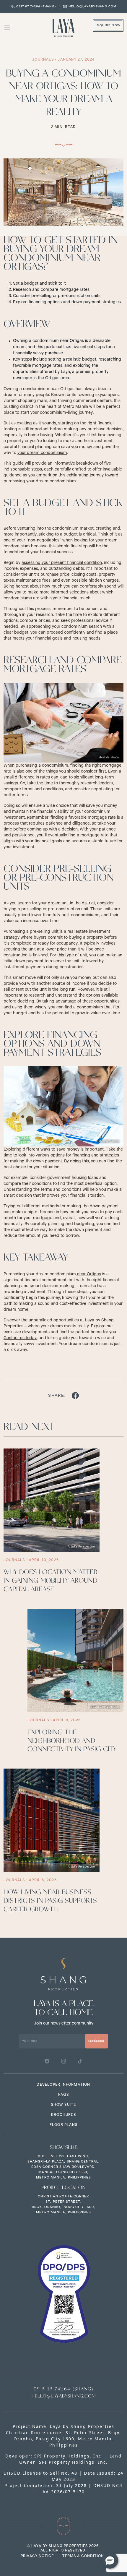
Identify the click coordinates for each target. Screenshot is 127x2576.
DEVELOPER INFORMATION (63, 2085)
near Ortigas (88, 1274)
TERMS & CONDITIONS (84, 2556)
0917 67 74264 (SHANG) (36, 7)
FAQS (63, 2095)
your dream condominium (42, 453)
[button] (110, 2560)
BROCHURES (63, 2115)
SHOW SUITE (64, 2105)
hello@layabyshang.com (92, 7)
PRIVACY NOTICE (37, 2556)
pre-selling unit (44, 932)
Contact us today (20, 1338)
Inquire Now (108, 25)
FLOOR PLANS (63, 2125)
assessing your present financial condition (62, 563)
